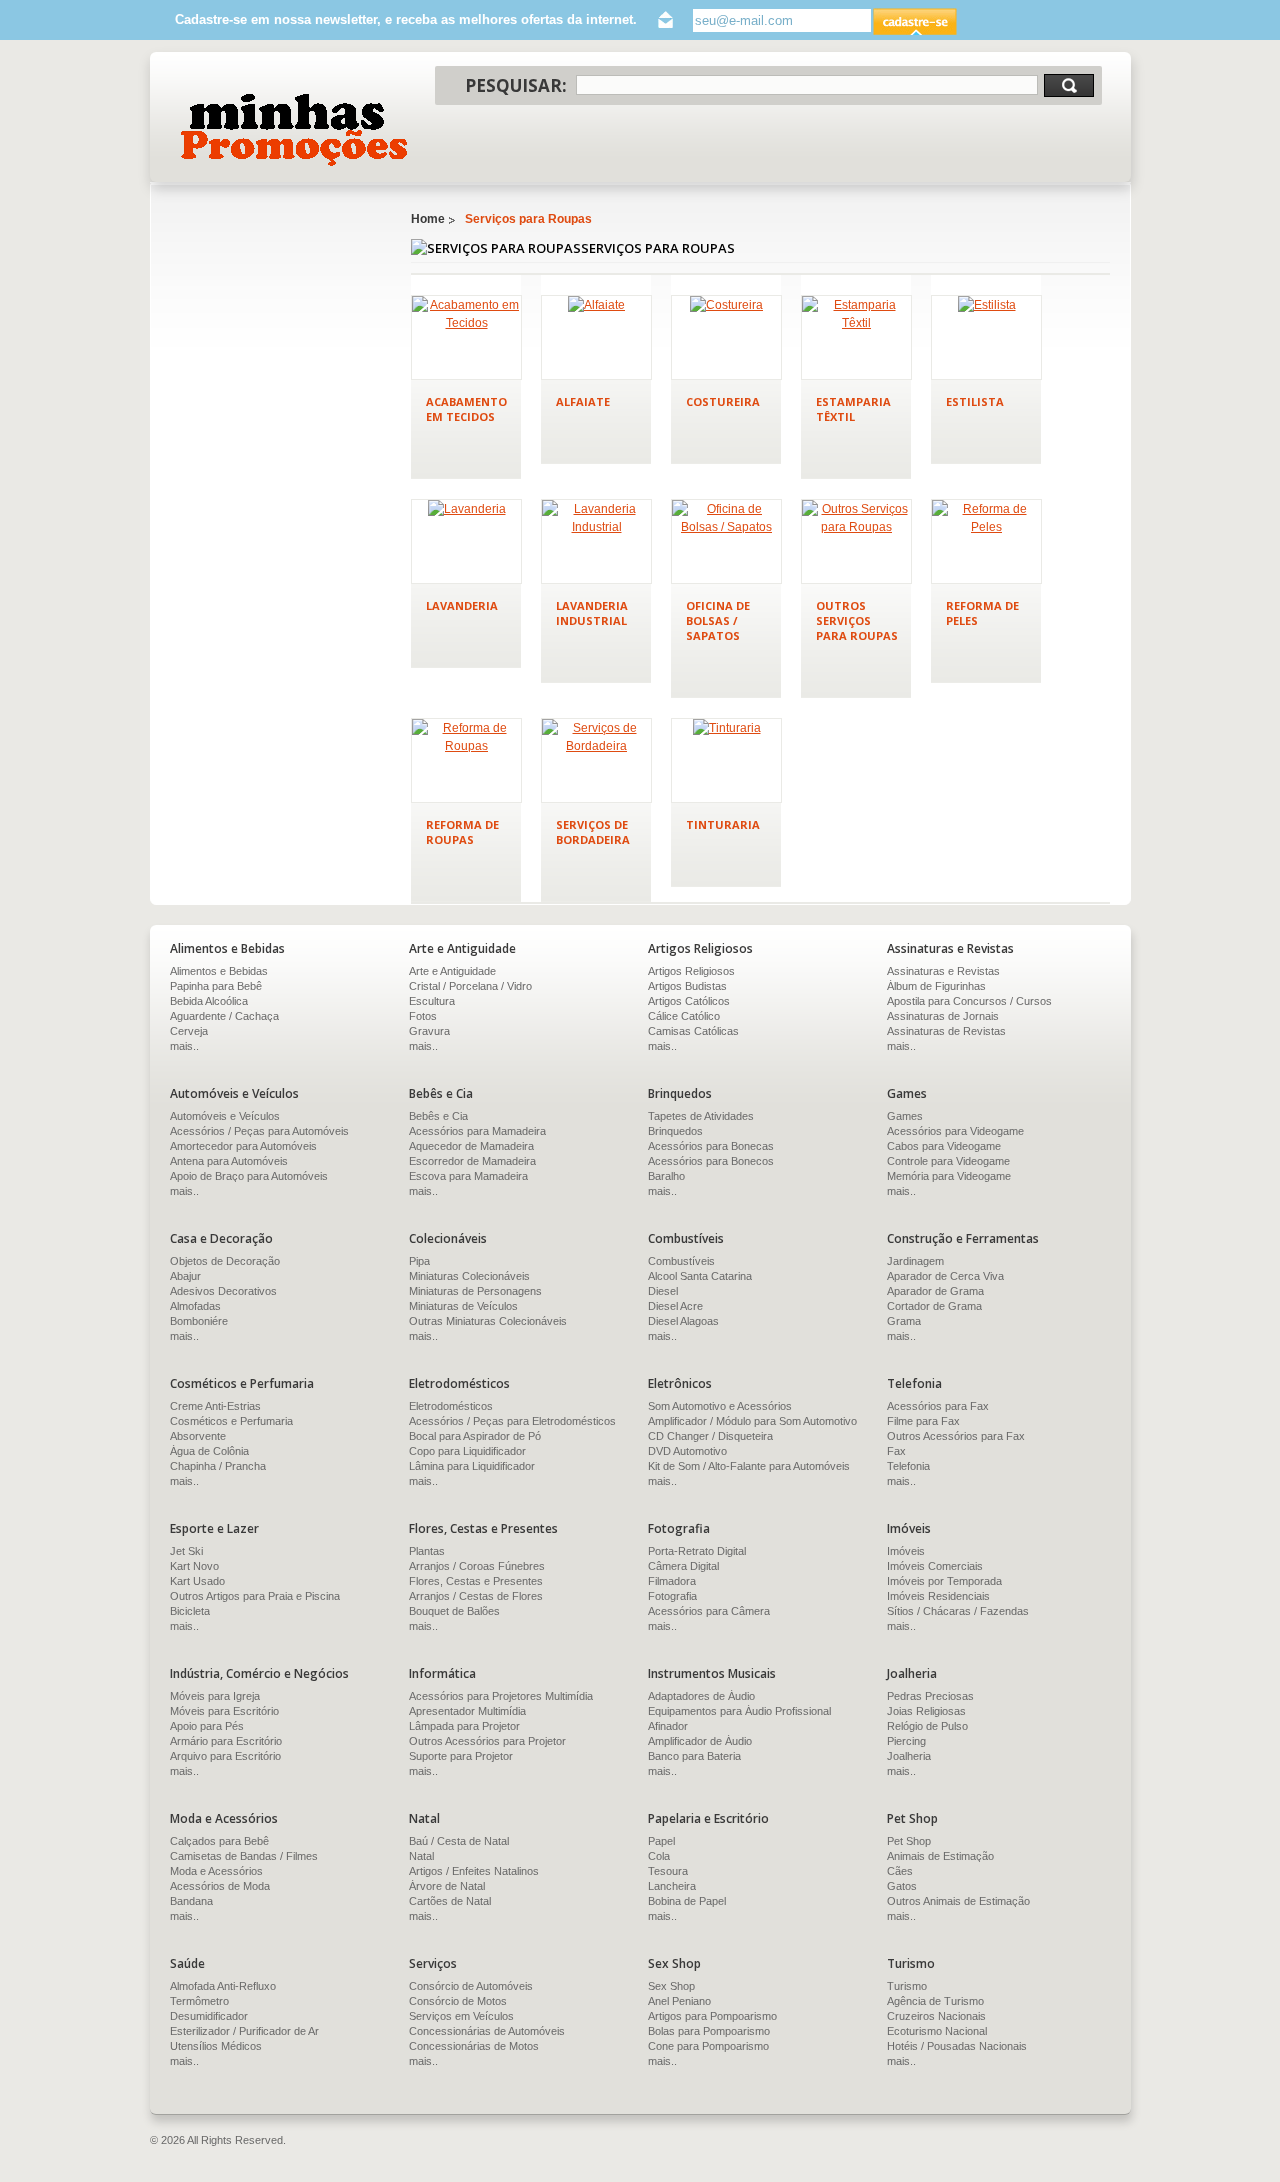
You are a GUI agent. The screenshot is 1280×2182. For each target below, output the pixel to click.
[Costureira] (726, 337)
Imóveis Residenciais (938, 1596)
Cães (900, 1871)
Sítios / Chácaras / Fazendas (958, 1611)
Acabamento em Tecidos (466, 409)
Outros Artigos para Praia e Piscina (255, 1596)
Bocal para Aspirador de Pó (475, 1436)
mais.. (184, 1046)
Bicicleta (190, 1611)
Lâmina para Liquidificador (472, 1466)
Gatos (902, 1886)
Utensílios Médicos (216, 2046)
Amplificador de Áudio (700, 1741)
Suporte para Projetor (461, 1756)
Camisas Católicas (693, 1031)
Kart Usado (197, 1581)
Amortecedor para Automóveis (243, 1146)
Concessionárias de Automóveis (487, 2031)
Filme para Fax (923, 1421)
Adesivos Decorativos (223, 1291)
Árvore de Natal (447, 1886)
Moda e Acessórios (216, 1871)
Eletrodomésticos (451, 1406)
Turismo (907, 1986)
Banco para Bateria (694, 1756)
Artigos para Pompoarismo (712, 2016)
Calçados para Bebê (219, 1841)
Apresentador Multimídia (467, 1711)
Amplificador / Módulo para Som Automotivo (752, 1421)
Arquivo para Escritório (225, 1756)
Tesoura (668, 1871)
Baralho (666, 1176)
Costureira (723, 401)
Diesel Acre (675, 1306)
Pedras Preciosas (930, 1696)
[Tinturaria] (726, 760)
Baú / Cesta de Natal (459, 1841)
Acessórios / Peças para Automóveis (259, 1131)
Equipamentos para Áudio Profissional (739, 1711)
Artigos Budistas (687, 986)
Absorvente (198, 1436)
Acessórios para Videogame (955, 1131)
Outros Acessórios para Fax (956, 1436)
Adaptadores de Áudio (701, 1696)
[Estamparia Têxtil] (856, 337)
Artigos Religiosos (691, 971)
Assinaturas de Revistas (946, 1031)
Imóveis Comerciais (935, 1566)
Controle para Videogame (948, 1161)
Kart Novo (194, 1566)
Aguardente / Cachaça (224, 1016)
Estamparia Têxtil (853, 409)
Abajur (185, 1276)
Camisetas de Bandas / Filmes (244, 1856)
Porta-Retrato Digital (697, 1551)
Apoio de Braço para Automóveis (249, 1176)
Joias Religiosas (926, 1711)
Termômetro (199, 2001)
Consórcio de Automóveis (471, 1986)
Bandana (191, 1901)
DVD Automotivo (687, 1451)
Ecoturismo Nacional (937, 2031)
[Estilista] (986, 337)
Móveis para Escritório (224, 1711)
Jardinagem (915, 1261)
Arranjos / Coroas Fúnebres (477, 1566)
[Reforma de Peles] (986, 541)
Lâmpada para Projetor (464, 1726)
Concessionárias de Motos (474, 2046)
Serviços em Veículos (461, 2016)
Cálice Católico (684, 1016)
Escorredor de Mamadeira (472, 1161)
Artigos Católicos (689, 1001)
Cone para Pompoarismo (708, 2046)
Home (428, 219)
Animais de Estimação (940, 1856)
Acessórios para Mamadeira (477, 1131)
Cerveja (189, 1031)
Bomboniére (199, 1321)
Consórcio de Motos (458, 2001)
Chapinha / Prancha (218, 1466)
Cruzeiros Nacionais (936, 2016)
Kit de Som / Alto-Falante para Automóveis (749, 1466)
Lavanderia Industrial (592, 613)
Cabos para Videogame (944, 1146)
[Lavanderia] (466, 541)
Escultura (432, 1001)
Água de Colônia (209, 1451)
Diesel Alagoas (683, 1321)
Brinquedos (675, 1131)
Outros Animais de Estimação (958, 1901)
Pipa (419, 1261)
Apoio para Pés (207, 1726)
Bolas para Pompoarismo (709, 2031)
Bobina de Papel (687, 1901)
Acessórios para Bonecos (711, 1161)
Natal (421, 1856)
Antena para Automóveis (229, 1161)
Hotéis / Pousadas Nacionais (957, 2046)
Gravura (429, 1031)
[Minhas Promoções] (292, 130)
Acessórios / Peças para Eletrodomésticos (512, 1421)
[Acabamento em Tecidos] (466, 337)
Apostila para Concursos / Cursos (969, 1001)
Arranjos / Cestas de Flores (476, 1596)
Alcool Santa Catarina (700, 1276)
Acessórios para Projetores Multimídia (501, 1696)
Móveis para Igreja (215, 1696)
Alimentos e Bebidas (219, 971)
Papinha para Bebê (216, 986)
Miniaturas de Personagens (475, 1291)
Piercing (906, 1741)
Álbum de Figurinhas (936, 986)
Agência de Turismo (935, 2001)
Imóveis (906, 1551)
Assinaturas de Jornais (943, 1016)
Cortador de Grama (934, 1306)
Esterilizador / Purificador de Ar (244, 2031)
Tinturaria (723, 824)
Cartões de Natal (450, 1901)
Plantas (427, 1551)
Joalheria (909, 1756)
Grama (904, 1321)
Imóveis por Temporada (944, 1581)
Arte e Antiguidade (452, 971)
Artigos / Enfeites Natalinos (474, 1871)
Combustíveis (681, 1261)
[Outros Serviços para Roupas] (856, 541)
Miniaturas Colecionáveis (469, 1276)
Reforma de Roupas (462, 832)
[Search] (1069, 85)
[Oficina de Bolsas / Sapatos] (726, 541)
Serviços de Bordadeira (593, 832)
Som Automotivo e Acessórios (720, 1406)
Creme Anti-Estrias (215, 1406)
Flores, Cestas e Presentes (476, 1581)
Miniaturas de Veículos (463, 1306)
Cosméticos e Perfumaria (231, 1421)
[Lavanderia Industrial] (596, 541)
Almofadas (195, 1306)
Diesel (663, 1291)
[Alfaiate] (596, 337)
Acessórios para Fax (938, 1406)
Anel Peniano (679, 2001)
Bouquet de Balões (454, 1611)
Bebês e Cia (438, 1116)
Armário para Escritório (226, 1741)
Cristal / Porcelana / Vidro (470, 986)
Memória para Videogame (949, 1176)
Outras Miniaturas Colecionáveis (488, 1321)
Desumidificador (209, 2016)
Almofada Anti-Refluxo (223, 1986)
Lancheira (672, 1886)
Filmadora (672, 1581)
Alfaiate (583, 401)
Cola (659, 1856)
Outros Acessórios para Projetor (487, 1741)
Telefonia (908, 1466)
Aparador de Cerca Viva (945, 1276)
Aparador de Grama (935, 1291)
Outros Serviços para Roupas (857, 620)
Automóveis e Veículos (225, 1116)
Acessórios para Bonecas (711, 1146)
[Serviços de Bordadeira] (596, 760)
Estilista (975, 401)
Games (905, 1116)
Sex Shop (671, 1986)
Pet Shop (909, 1841)
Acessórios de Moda (220, 1886)
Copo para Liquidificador (467, 1451)
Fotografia (672, 1596)
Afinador (668, 1726)
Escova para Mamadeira (468, 1176)
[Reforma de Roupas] (466, 760)
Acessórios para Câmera (709, 1611)
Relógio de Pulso (927, 1726)
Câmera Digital (683, 1566)
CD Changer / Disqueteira (710, 1436)
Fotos (423, 1016)
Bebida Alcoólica (209, 1001)
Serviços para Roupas (528, 219)
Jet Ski (186, 1551)
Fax (896, 1451)
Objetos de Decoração (225, 1261)
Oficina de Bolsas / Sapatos (718, 620)
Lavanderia (462, 605)
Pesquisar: (516, 85)
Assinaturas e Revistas (943, 971)
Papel (661, 1841)
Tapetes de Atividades (701, 1116)
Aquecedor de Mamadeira (471, 1146)
